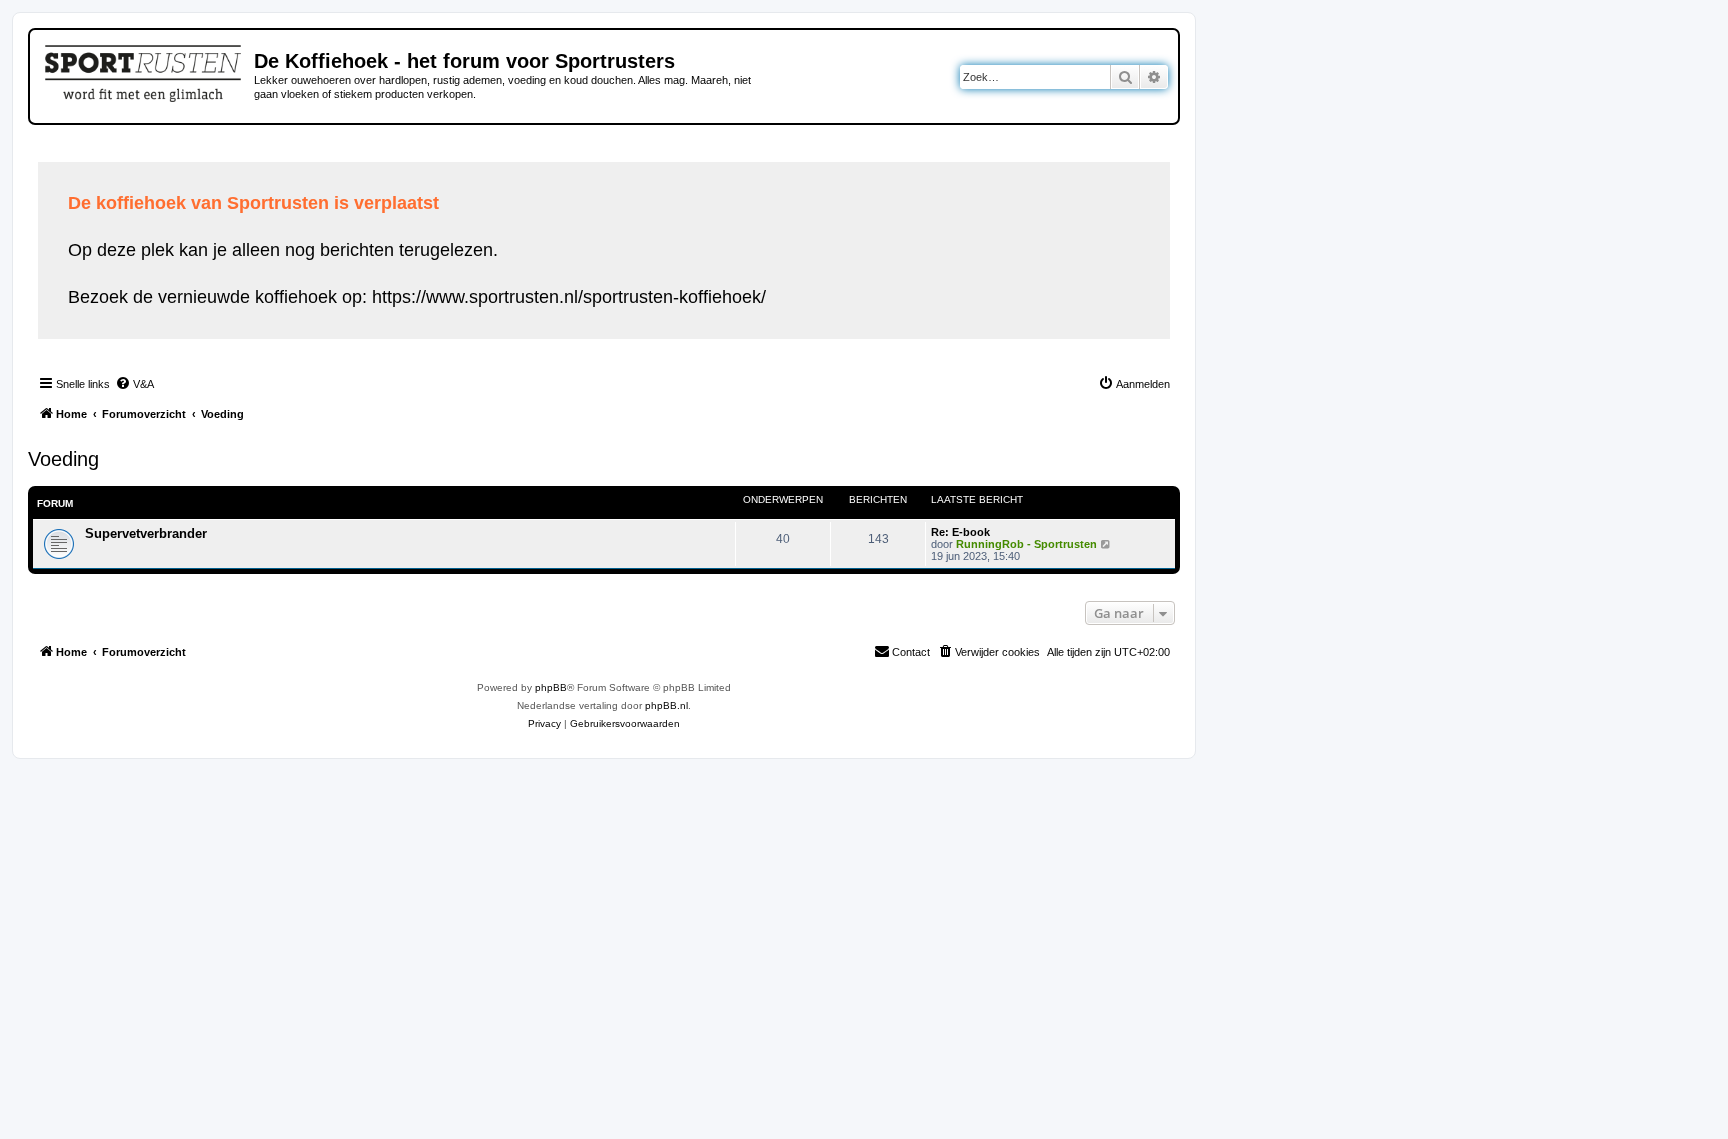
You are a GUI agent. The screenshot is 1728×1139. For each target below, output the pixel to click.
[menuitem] (134, 384)
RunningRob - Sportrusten (1026, 544)
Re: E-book (960, 532)
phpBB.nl (666, 705)
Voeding (63, 459)
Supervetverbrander (146, 533)
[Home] (144, 70)
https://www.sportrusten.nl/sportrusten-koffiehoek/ (569, 297)
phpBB (551, 687)
